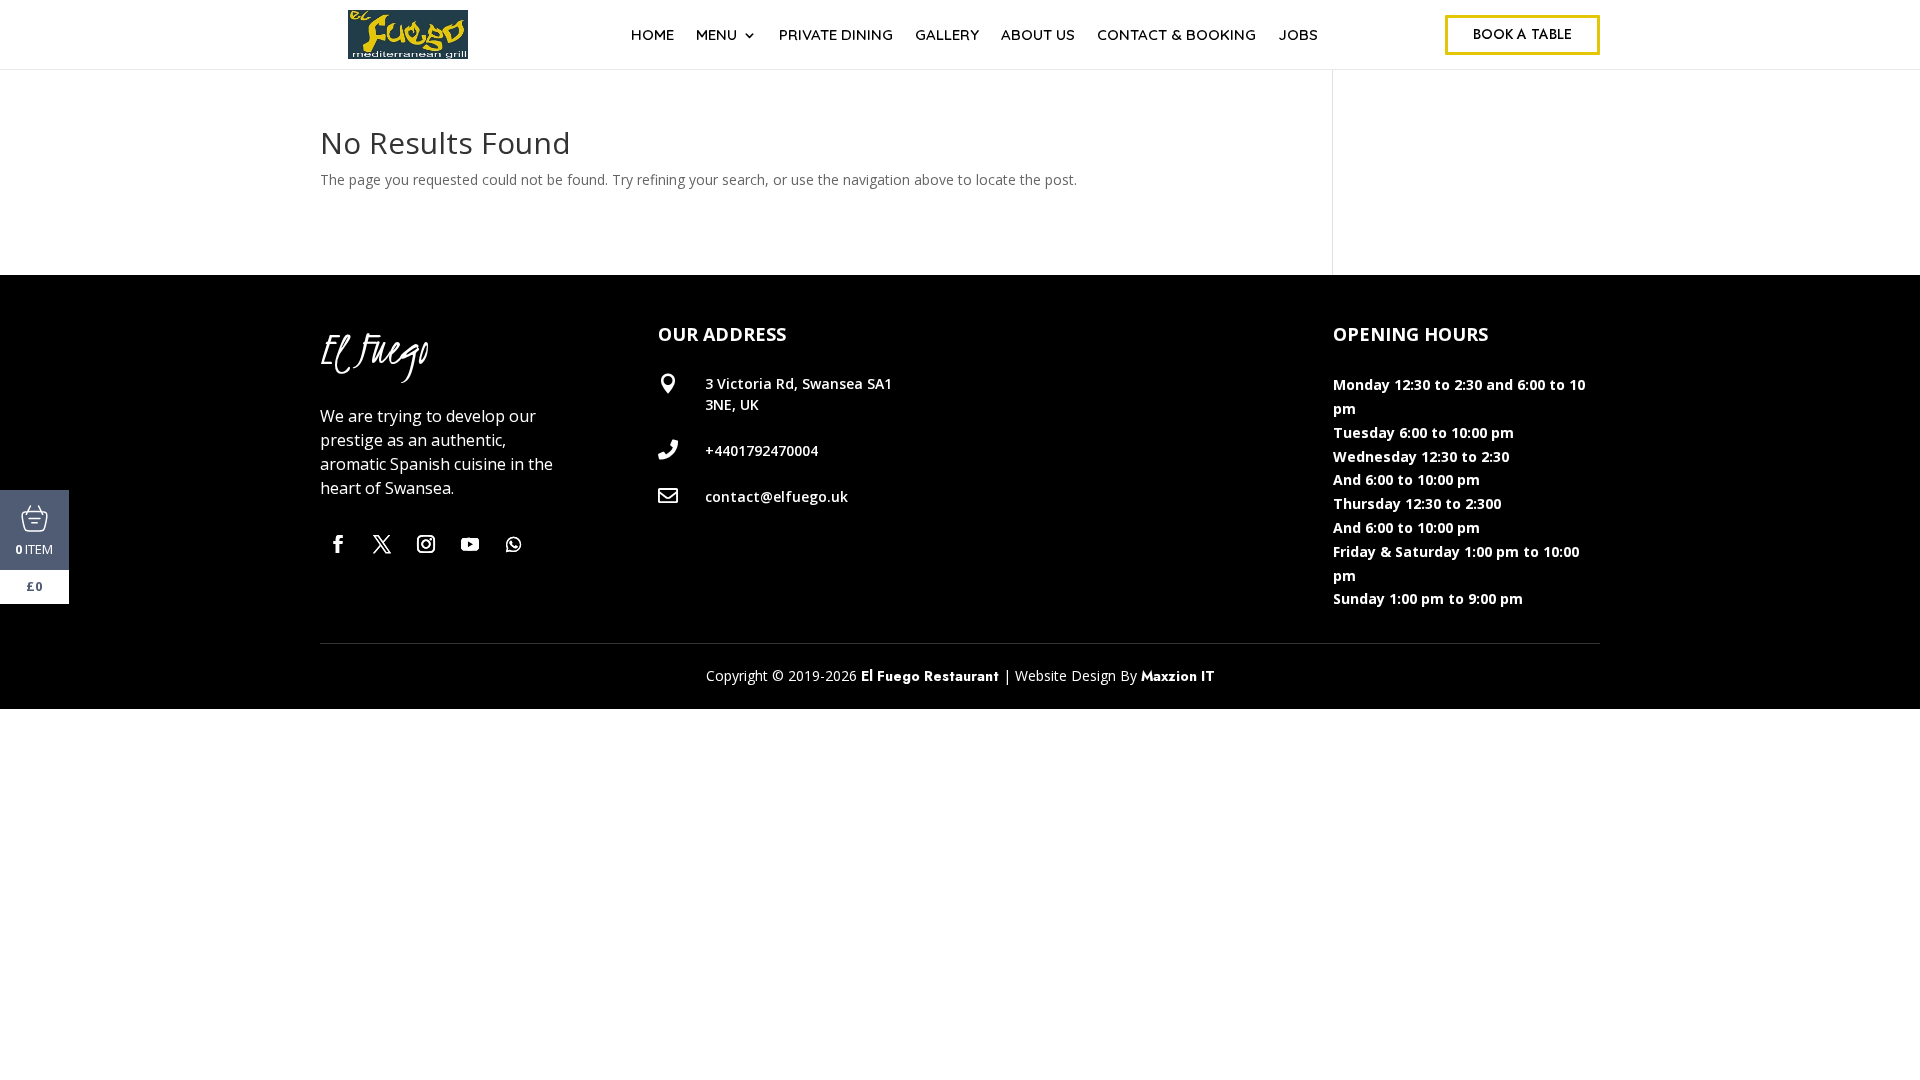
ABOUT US (1038, 36)
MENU (716, 36)
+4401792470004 (761, 450)
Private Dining (836, 36)
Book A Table (1522, 34)
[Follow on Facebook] (338, 544)
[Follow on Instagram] (426, 544)
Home (652, 36)
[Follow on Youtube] (470, 544)
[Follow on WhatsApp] (514, 544)
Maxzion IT (1178, 676)
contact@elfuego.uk (776, 496)
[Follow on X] (382, 544)
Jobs (1298, 36)
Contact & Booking (1176, 36)
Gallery (947, 36)
